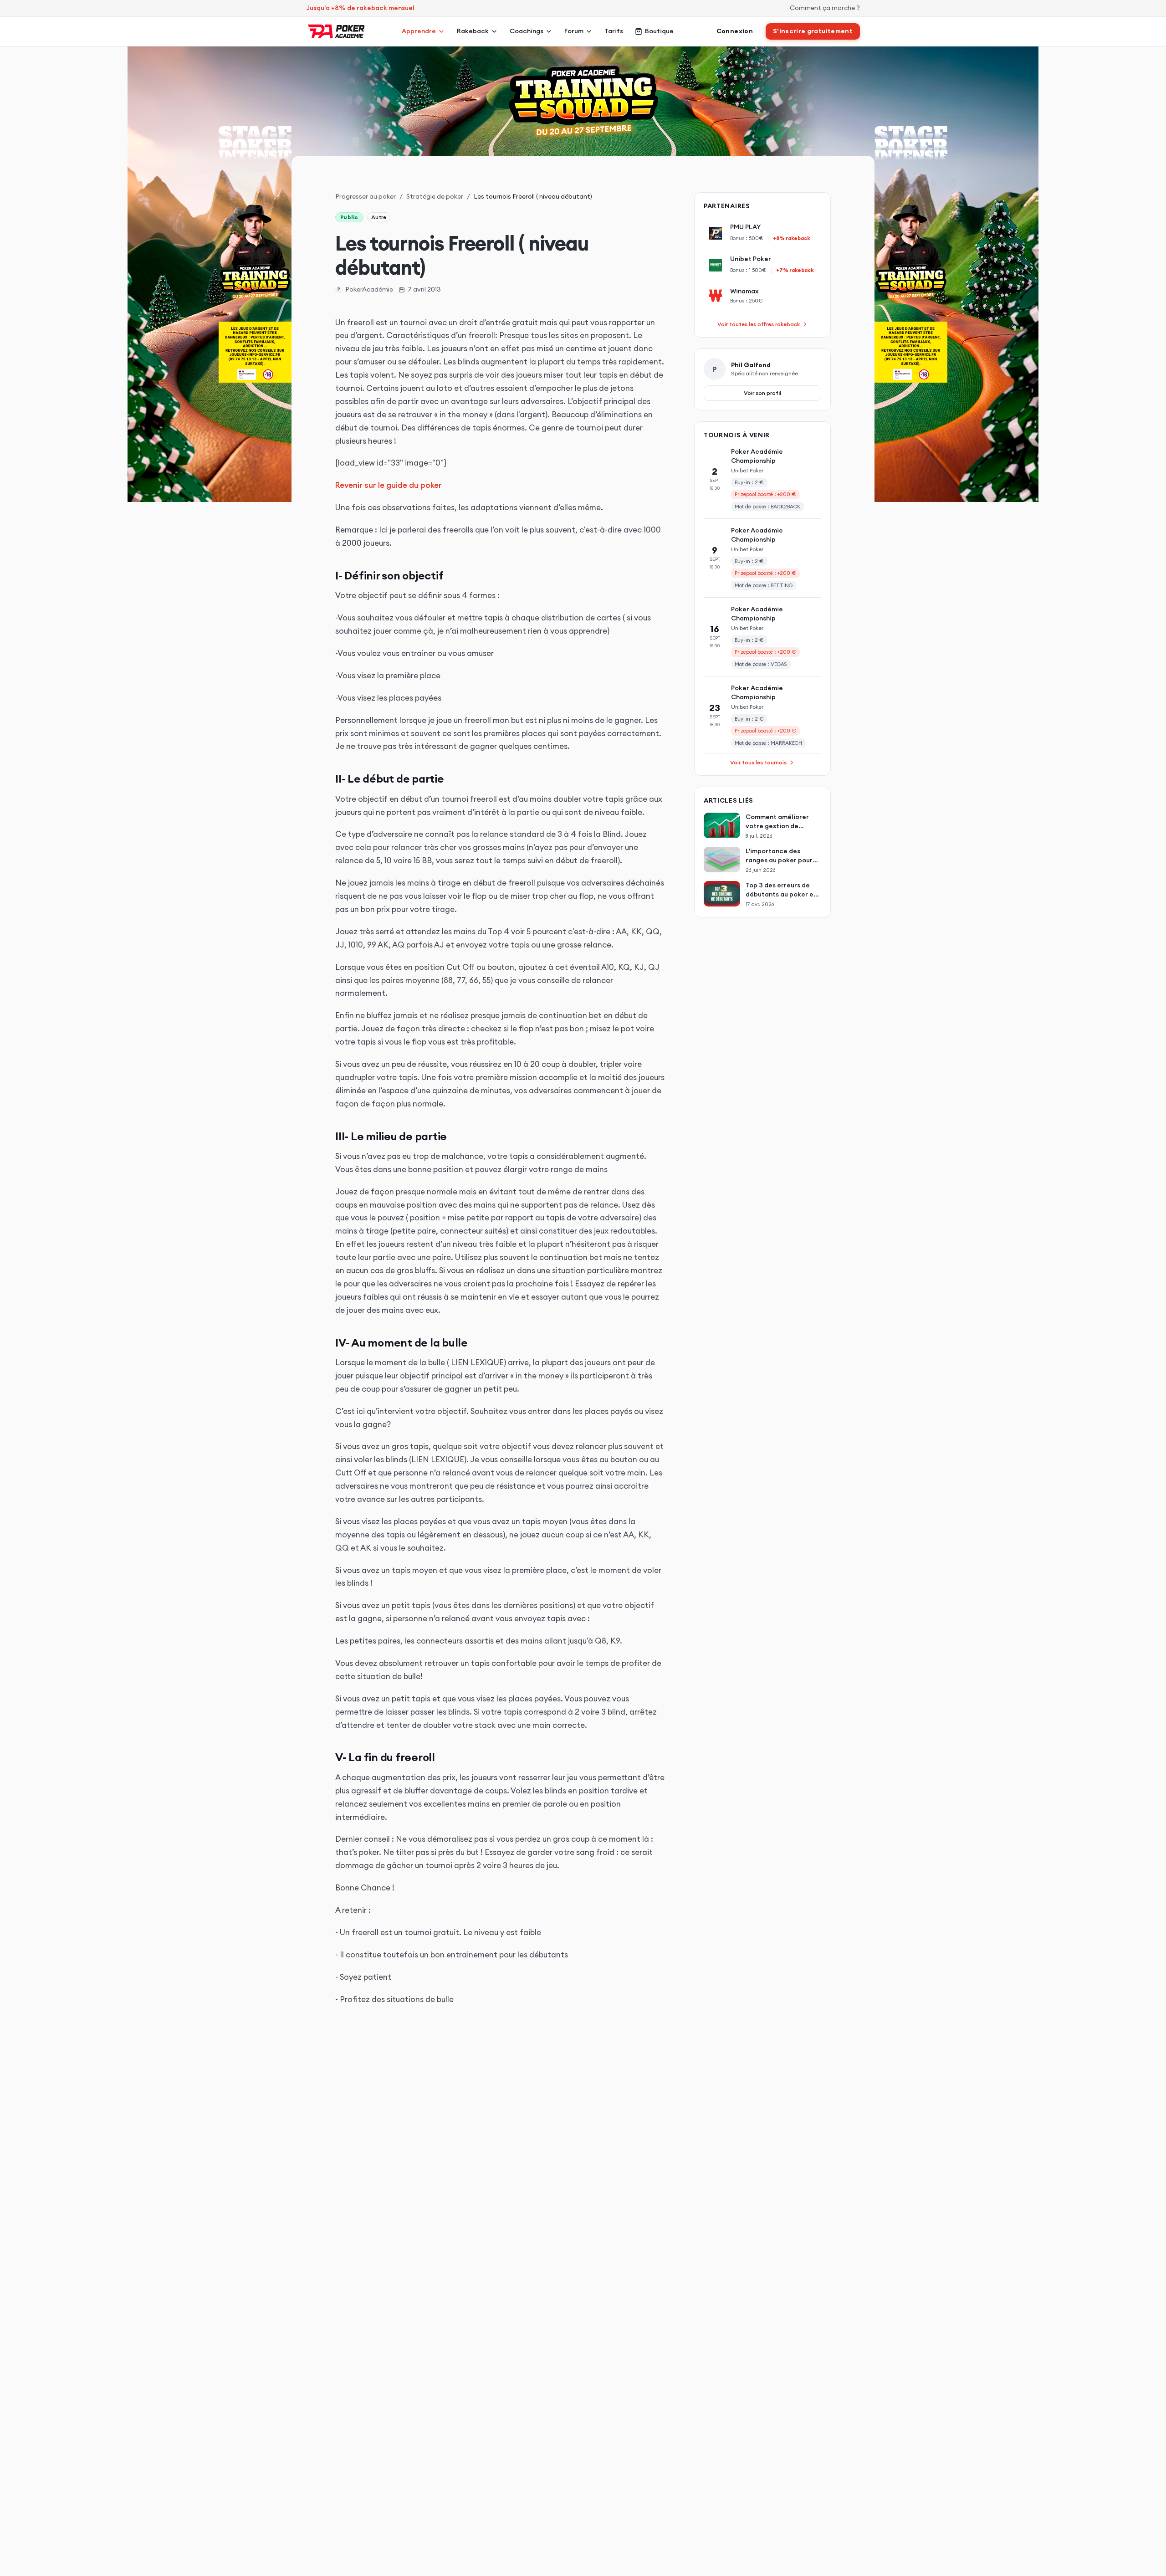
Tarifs (614, 31)
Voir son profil (762, 393)
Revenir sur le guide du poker (389, 485)
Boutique (659, 31)
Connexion (735, 31)
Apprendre (419, 31)
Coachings (527, 31)
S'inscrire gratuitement (813, 31)
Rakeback (473, 31)
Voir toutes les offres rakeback (759, 324)
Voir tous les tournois (758, 762)
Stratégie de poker (435, 196)
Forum (574, 31)
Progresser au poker (366, 196)
